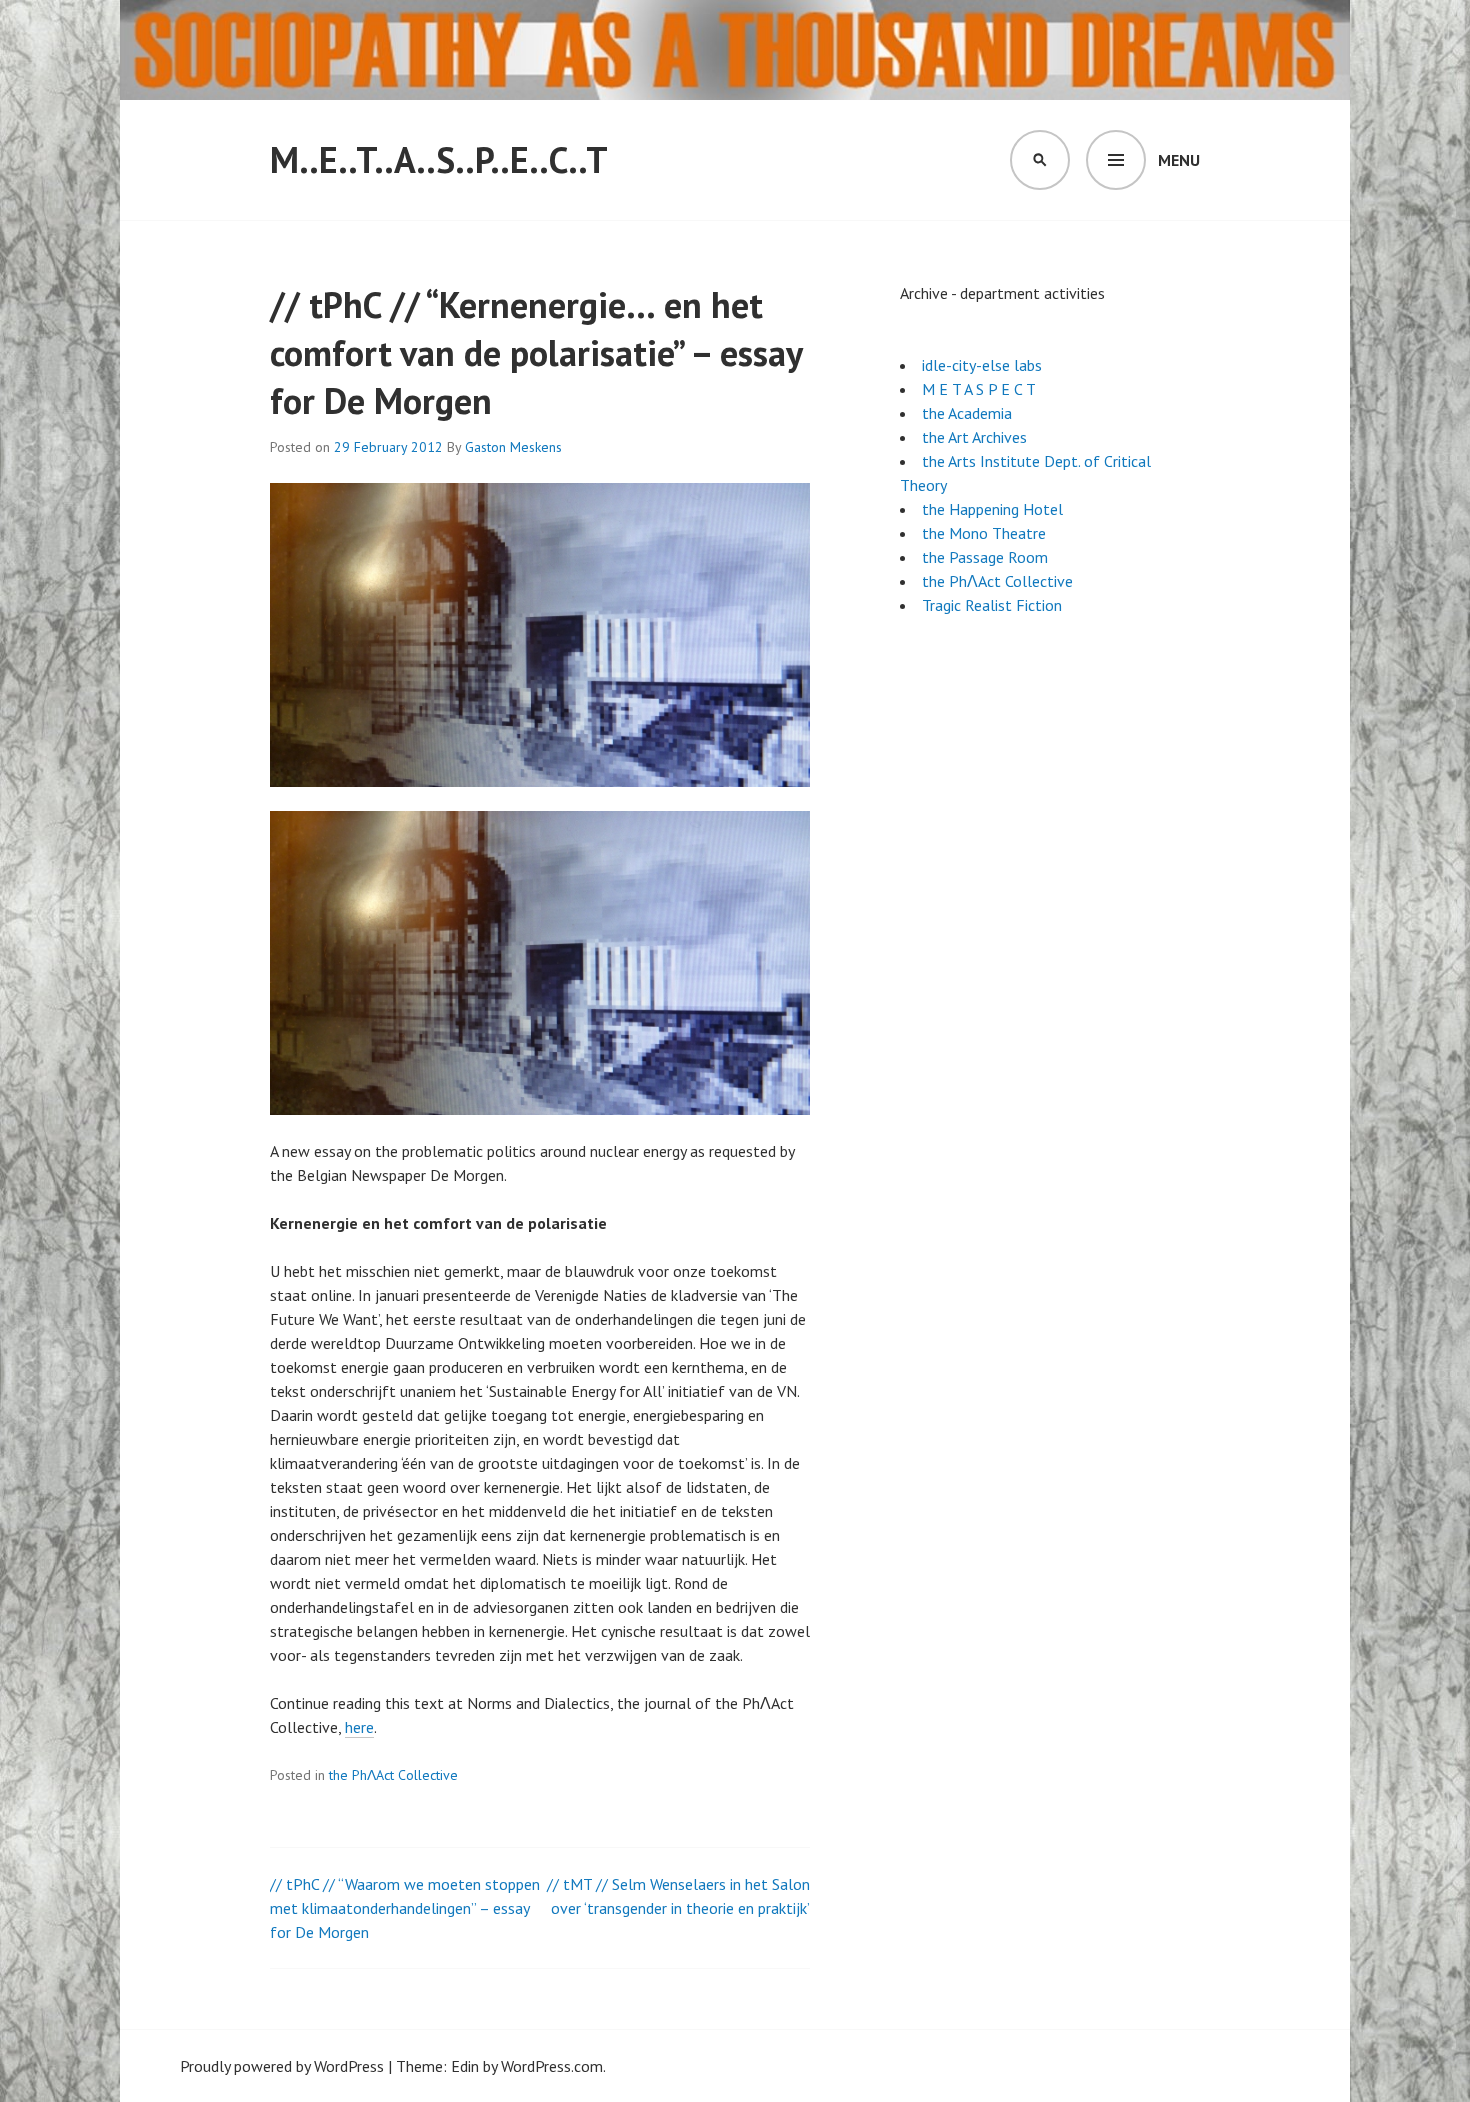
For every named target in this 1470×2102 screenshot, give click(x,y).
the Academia (967, 413)
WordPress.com (552, 2066)
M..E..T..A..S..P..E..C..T (439, 159)
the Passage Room (985, 557)
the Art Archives (974, 437)
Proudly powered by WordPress (282, 2066)
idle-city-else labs (982, 365)
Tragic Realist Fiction (992, 605)
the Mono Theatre (984, 533)
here (359, 1727)
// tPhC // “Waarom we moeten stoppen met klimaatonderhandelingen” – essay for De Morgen (405, 1908)
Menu (1179, 160)
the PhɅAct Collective (393, 1775)
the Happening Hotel (992, 509)
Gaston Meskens (513, 447)
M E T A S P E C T (979, 389)
